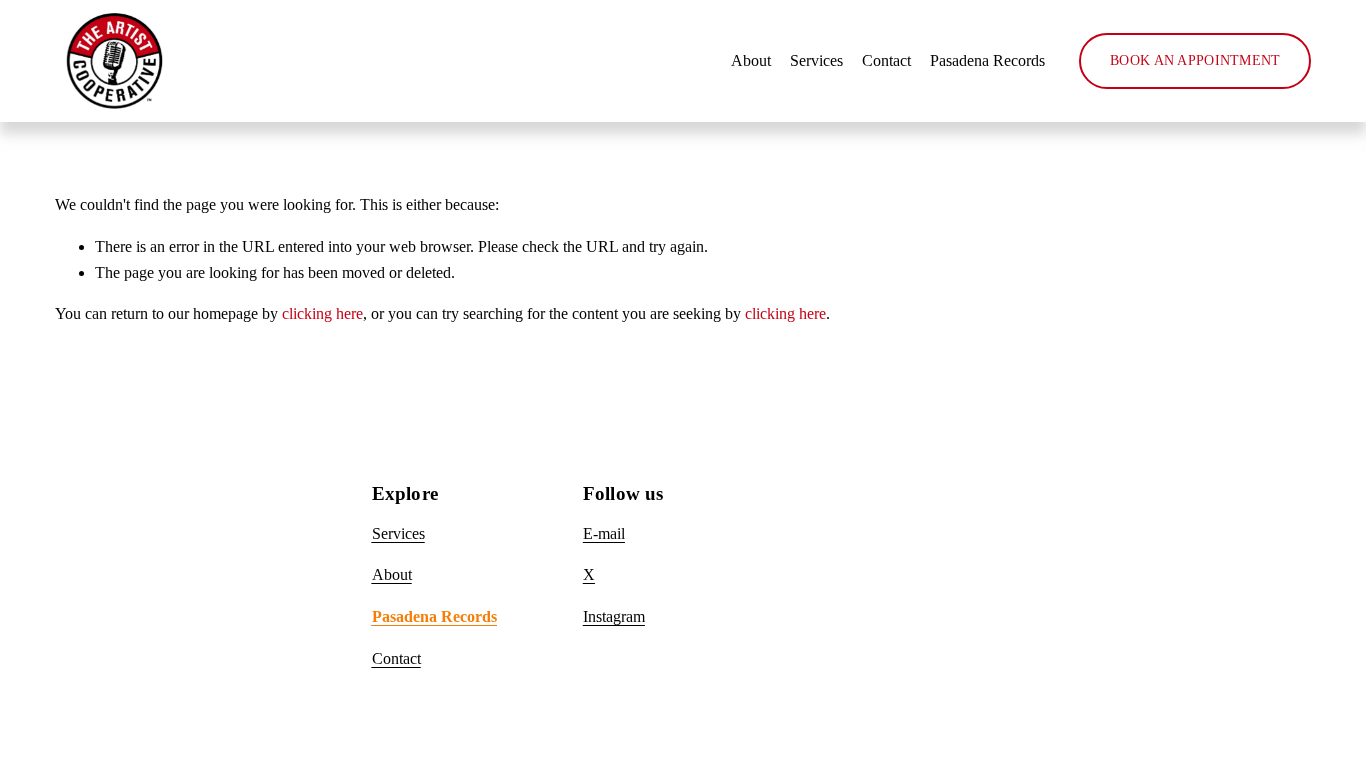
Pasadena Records (987, 60)
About (751, 60)
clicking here (322, 313)
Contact (886, 60)
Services (816, 60)
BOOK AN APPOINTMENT (1195, 60)
